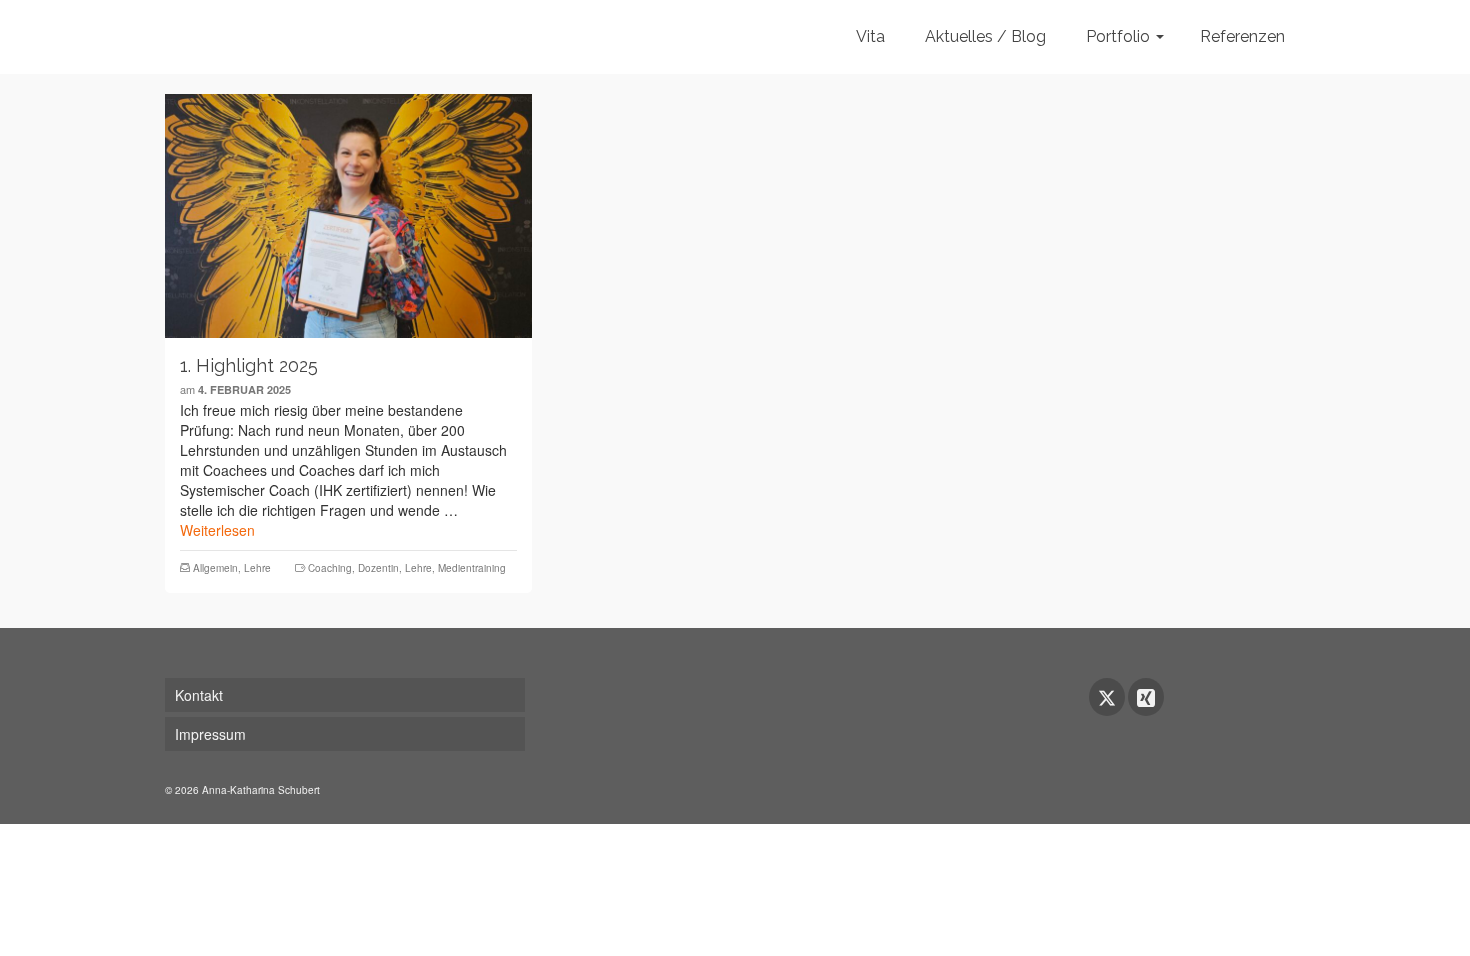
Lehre (257, 568)
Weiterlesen (217, 530)
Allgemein (215, 568)
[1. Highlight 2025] (348, 216)
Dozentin (378, 568)
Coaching (330, 568)
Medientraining (472, 568)
